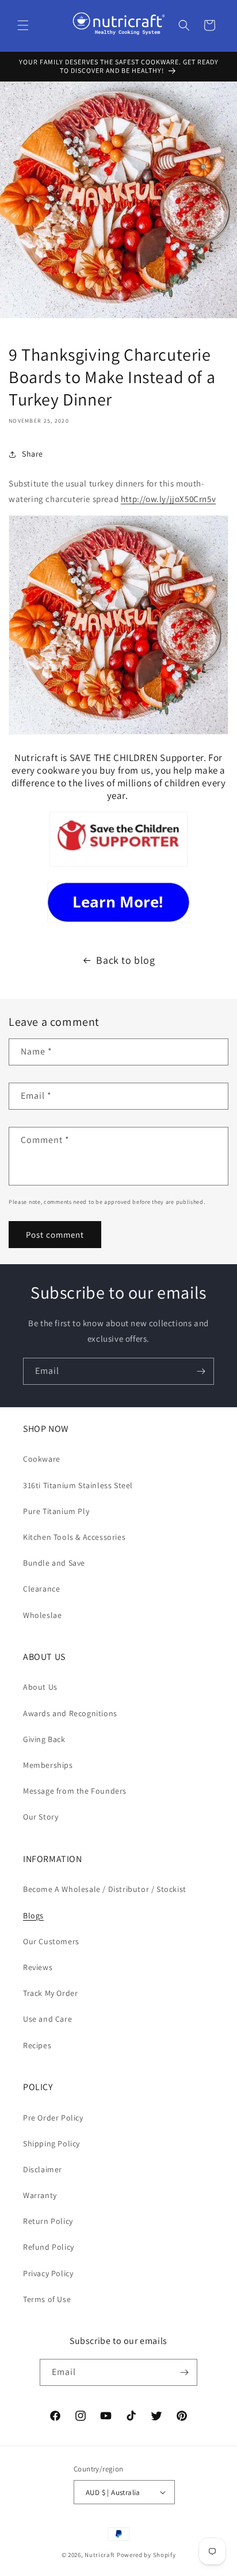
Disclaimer (43, 2169)
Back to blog (125, 960)
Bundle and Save (54, 1563)
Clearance (41, 1589)
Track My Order (50, 1993)
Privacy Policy (48, 2273)
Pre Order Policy (53, 2118)
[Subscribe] (201, 1371)
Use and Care (47, 2019)
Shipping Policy (51, 2144)
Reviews (38, 1967)
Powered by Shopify (146, 2555)
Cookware (42, 1459)
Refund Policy (49, 2247)
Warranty (40, 2195)
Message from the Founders (75, 1791)
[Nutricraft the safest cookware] (118, 902)
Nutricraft (100, 2555)
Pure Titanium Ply (56, 1511)
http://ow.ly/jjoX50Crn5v (168, 499)
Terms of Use (47, 2299)
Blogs (33, 1915)
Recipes (37, 2045)
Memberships (48, 1765)
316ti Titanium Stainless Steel (78, 1485)
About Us (40, 1687)
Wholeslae (42, 1615)
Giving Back (44, 1739)
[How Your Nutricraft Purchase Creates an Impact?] (118, 866)
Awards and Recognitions (70, 1713)
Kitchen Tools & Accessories (74, 1537)
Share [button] (33, 454)
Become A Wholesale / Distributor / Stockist (105, 1889)
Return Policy (48, 2221)
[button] (23, 25)
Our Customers (51, 1941)
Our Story (41, 1817)
